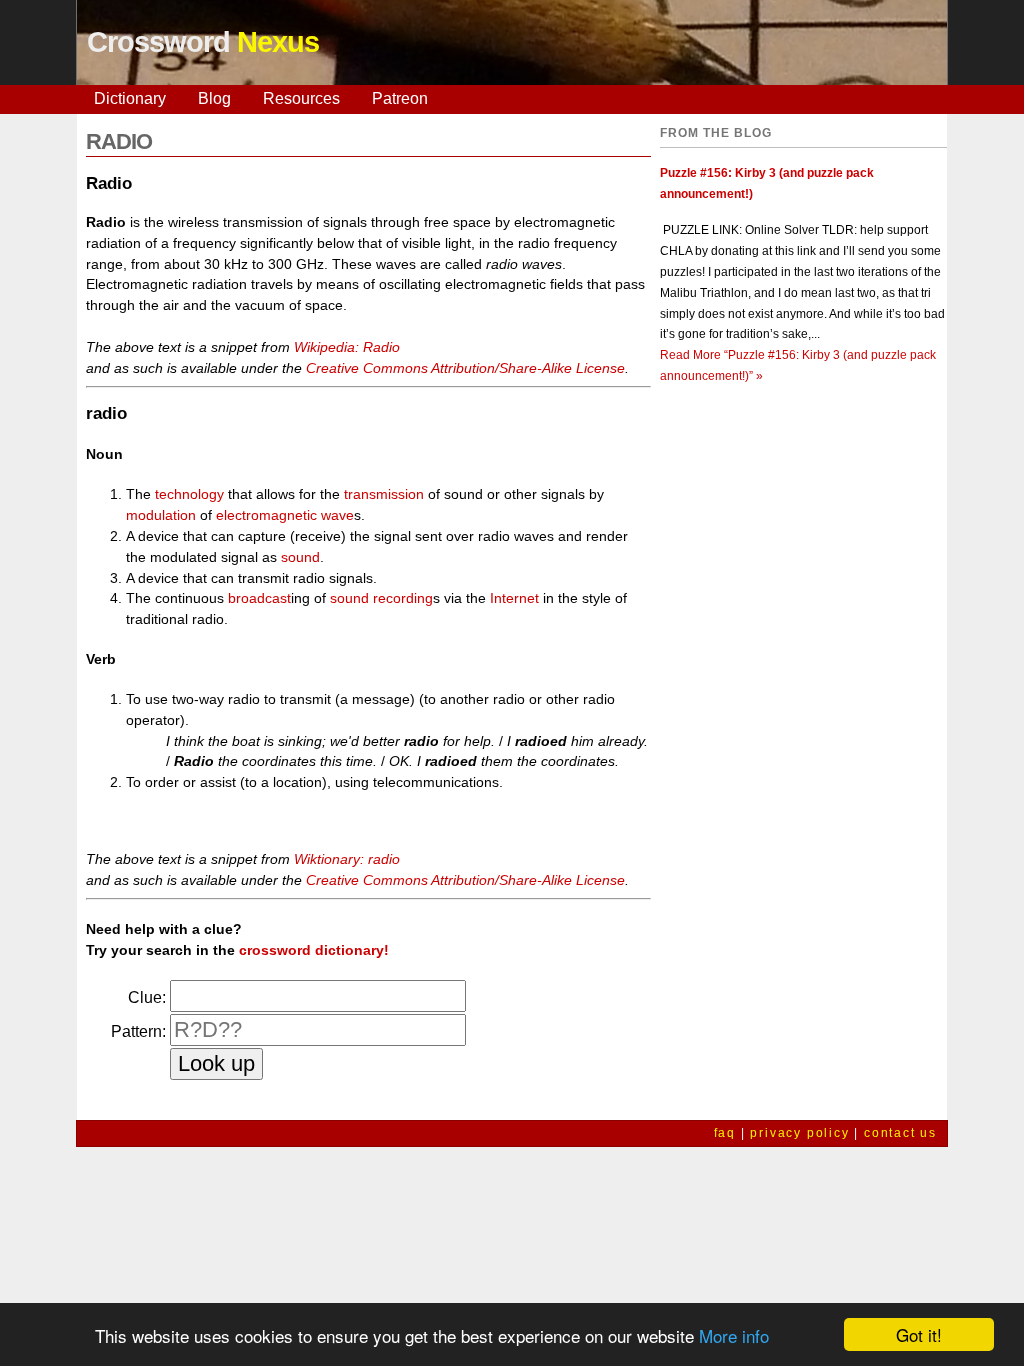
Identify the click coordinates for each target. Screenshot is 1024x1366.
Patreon (400, 98)
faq (725, 1133)
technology (189, 494)
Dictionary (130, 98)
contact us (900, 1133)
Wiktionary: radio (347, 859)
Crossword (203, 42)
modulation (161, 515)
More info (734, 1335)
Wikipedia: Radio (347, 347)
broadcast (259, 598)
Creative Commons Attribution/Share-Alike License (465, 368)
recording (403, 598)
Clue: (147, 997)
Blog (214, 98)
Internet (514, 598)
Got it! (919, 1334)
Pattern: (138, 1031)
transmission (384, 494)
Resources (301, 98)
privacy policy (799, 1133)
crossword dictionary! (314, 950)
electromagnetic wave (285, 515)
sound (300, 557)
